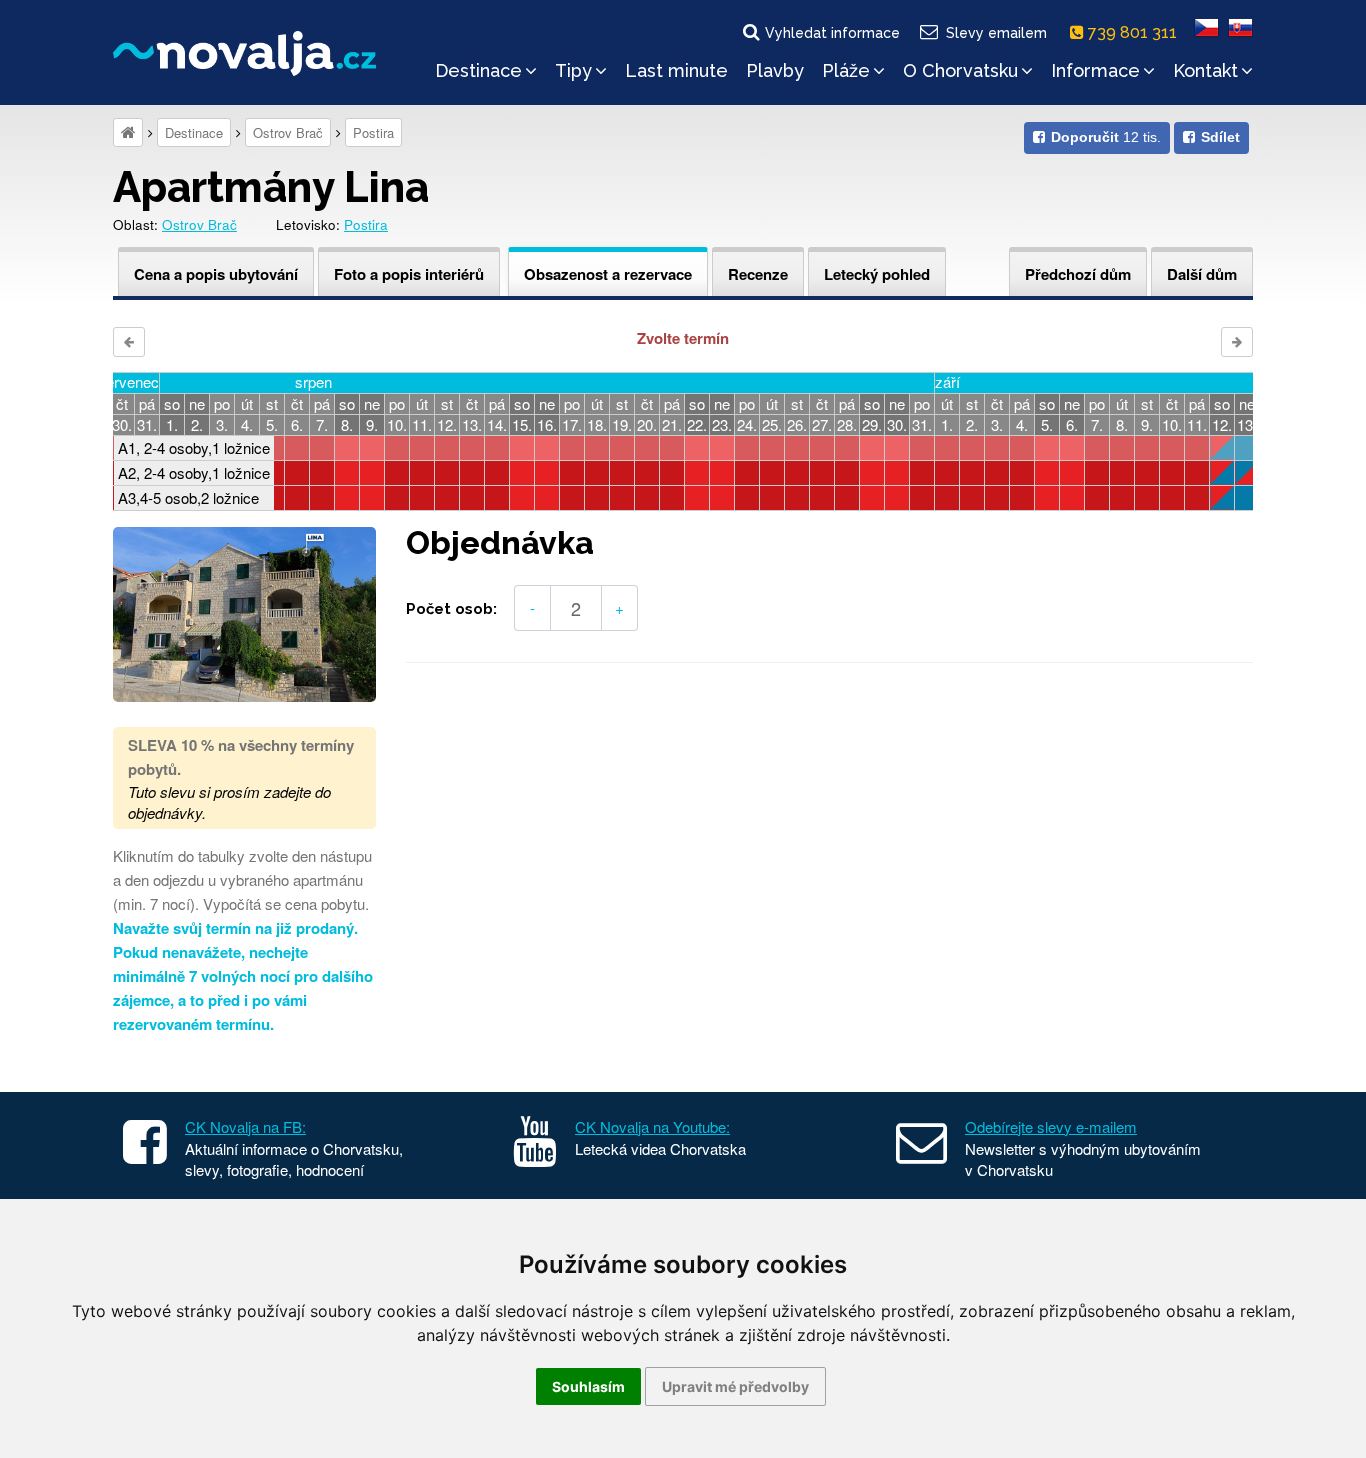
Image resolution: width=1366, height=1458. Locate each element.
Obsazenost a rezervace (608, 274)
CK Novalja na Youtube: (652, 1126)
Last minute (676, 70)
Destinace (478, 70)
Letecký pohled (877, 274)
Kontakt (1205, 70)
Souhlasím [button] (588, 1386)
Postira (373, 132)
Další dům (1202, 274)
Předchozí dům (1078, 274)
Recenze (758, 274)
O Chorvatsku (960, 70)
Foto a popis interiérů (409, 274)
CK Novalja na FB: (245, 1126)
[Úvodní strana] (128, 132)
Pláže (846, 70)
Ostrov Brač (288, 132)
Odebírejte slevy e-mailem (1051, 1126)
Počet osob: (451, 609)
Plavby (775, 70)
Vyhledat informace (832, 33)
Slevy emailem (996, 33)
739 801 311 (1134, 32)
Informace (1095, 70)
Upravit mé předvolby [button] (735, 1386)
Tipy (573, 70)
